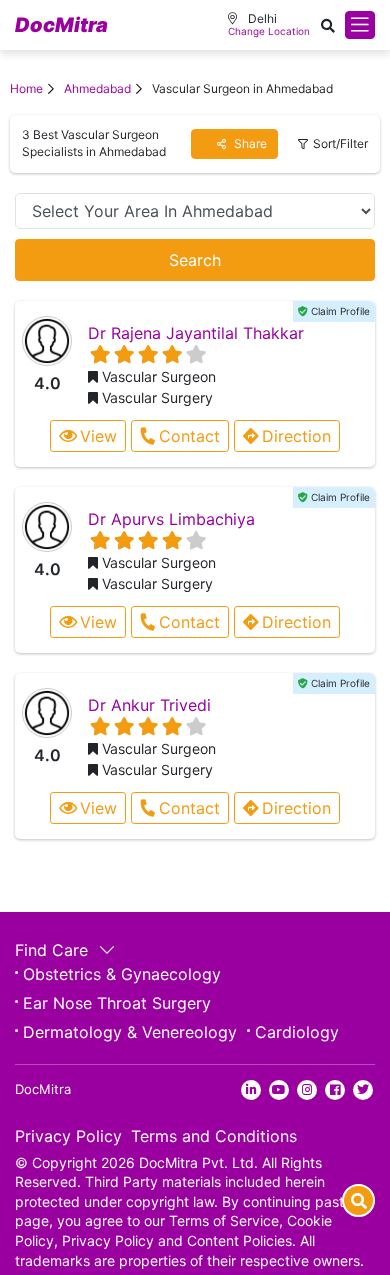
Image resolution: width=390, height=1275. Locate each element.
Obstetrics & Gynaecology (122, 974)
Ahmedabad (97, 88)
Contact (189, 436)
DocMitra (61, 25)
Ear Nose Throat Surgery (117, 1003)
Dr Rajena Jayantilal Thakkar (196, 333)
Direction (296, 436)
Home (26, 88)
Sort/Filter (340, 143)
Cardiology (297, 1032)
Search (195, 260)
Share (249, 143)
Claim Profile (339, 311)
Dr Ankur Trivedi (149, 705)
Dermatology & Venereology (130, 1032)
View (98, 436)
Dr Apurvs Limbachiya (171, 519)
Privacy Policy (68, 1136)
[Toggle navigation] (360, 25)
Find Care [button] (54, 950)
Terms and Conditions (214, 1136)
